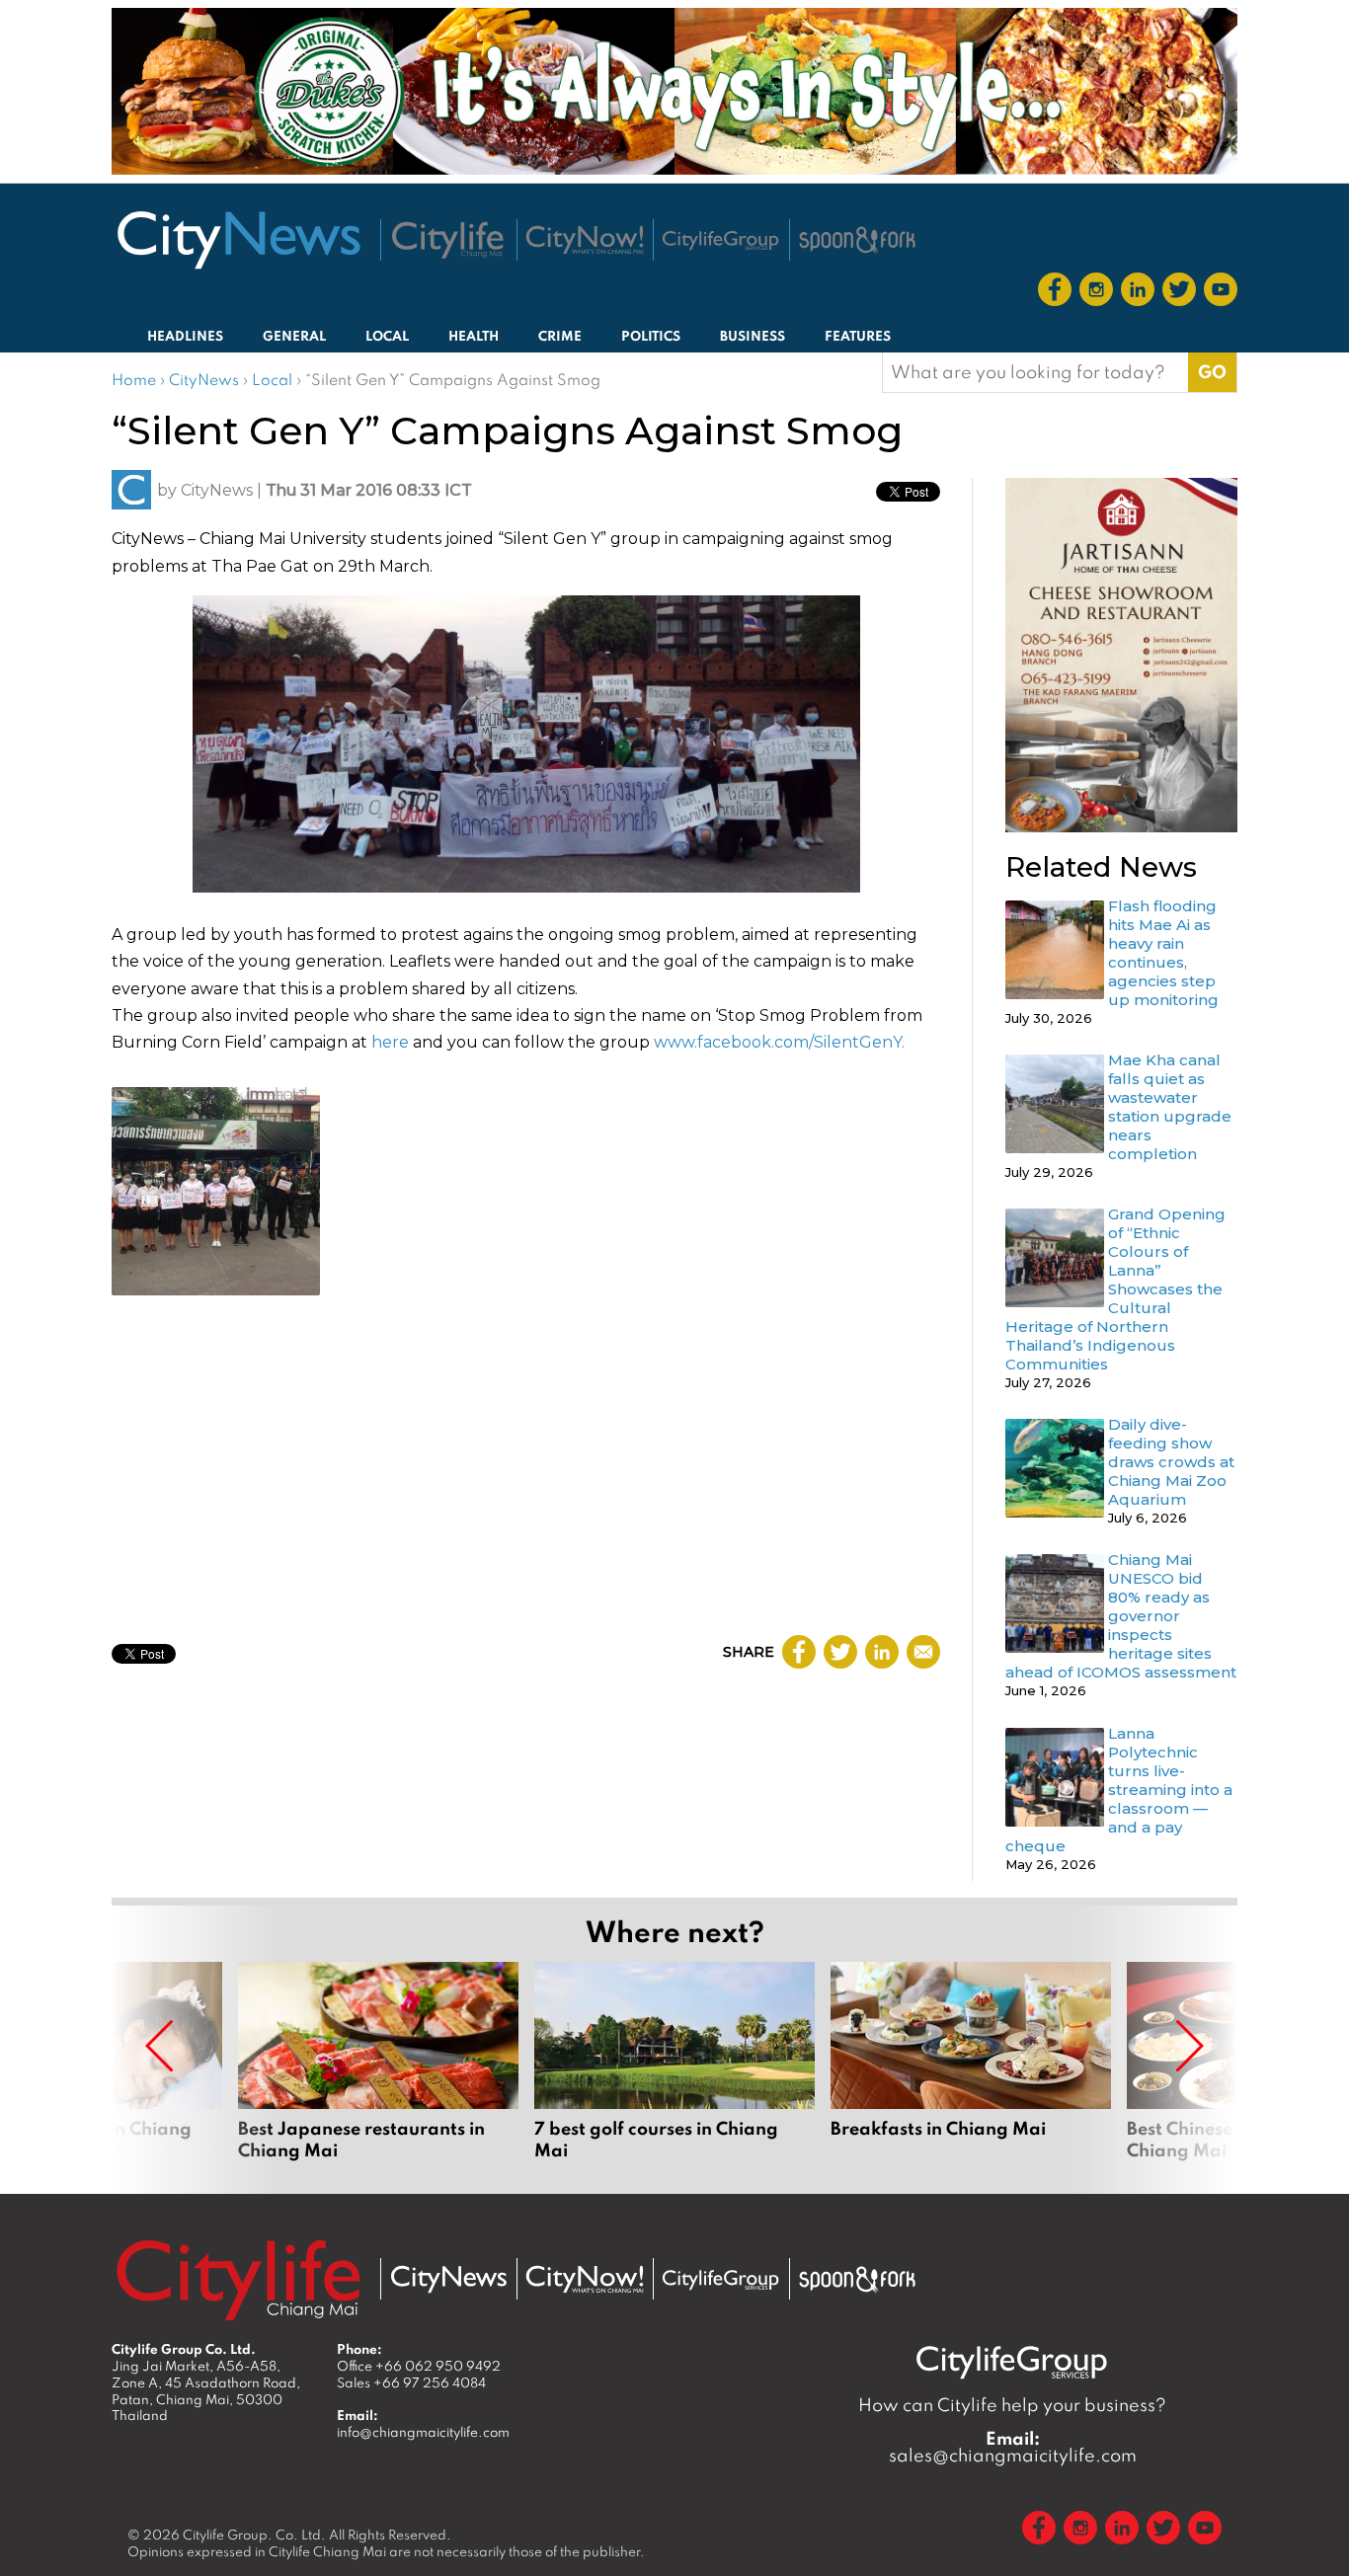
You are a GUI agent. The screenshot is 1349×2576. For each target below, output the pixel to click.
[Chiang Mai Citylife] (448, 240)
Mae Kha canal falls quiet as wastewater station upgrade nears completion (1170, 1107)
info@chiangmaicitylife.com (423, 2432)
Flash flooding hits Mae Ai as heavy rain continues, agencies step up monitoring (1163, 953)
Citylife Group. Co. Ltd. (254, 2535)
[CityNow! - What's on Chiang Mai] (585, 240)
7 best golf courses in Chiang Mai (674, 2062)
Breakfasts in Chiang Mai (971, 2062)
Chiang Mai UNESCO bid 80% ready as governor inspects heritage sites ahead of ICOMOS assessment (1121, 1616)
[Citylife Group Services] (721, 240)
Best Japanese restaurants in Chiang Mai (378, 2062)
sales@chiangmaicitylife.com (1013, 2447)
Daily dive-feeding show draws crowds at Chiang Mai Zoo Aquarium (1171, 1462)
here (390, 1042)
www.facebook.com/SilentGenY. (779, 1042)
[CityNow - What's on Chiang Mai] (585, 2280)
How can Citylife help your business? (1012, 2405)
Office (419, 2366)
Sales (411, 2382)
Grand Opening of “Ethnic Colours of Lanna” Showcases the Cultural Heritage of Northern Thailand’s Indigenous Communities (1115, 1289)
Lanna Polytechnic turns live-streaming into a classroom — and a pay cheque (1119, 1790)
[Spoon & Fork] (857, 240)
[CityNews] (238, 240)
